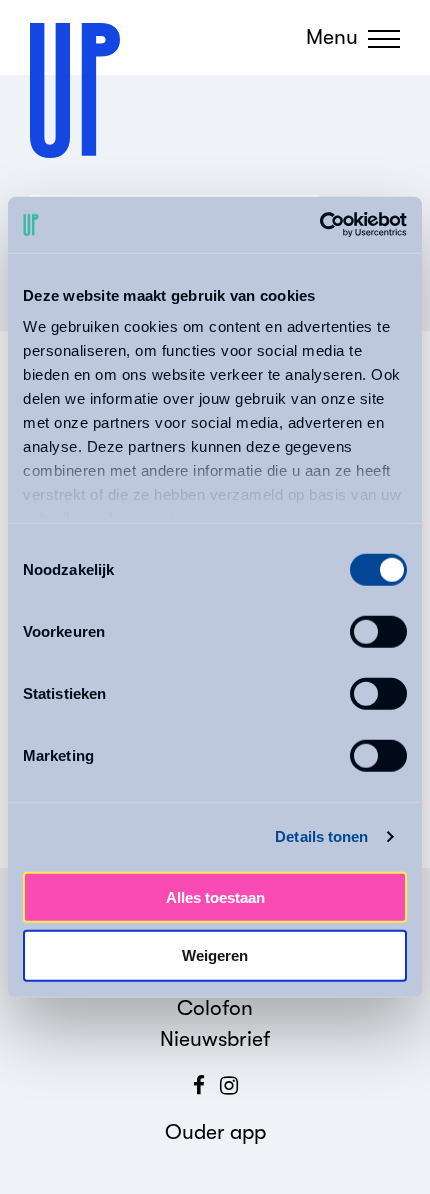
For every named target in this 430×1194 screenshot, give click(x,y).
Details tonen (321, 836)
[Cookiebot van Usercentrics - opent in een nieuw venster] (319, 225)
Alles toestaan (215, 896)
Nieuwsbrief (215, 1039)
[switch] (378, 631)
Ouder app (215, 1132)
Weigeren (215, 955)
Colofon (215, 1008)
